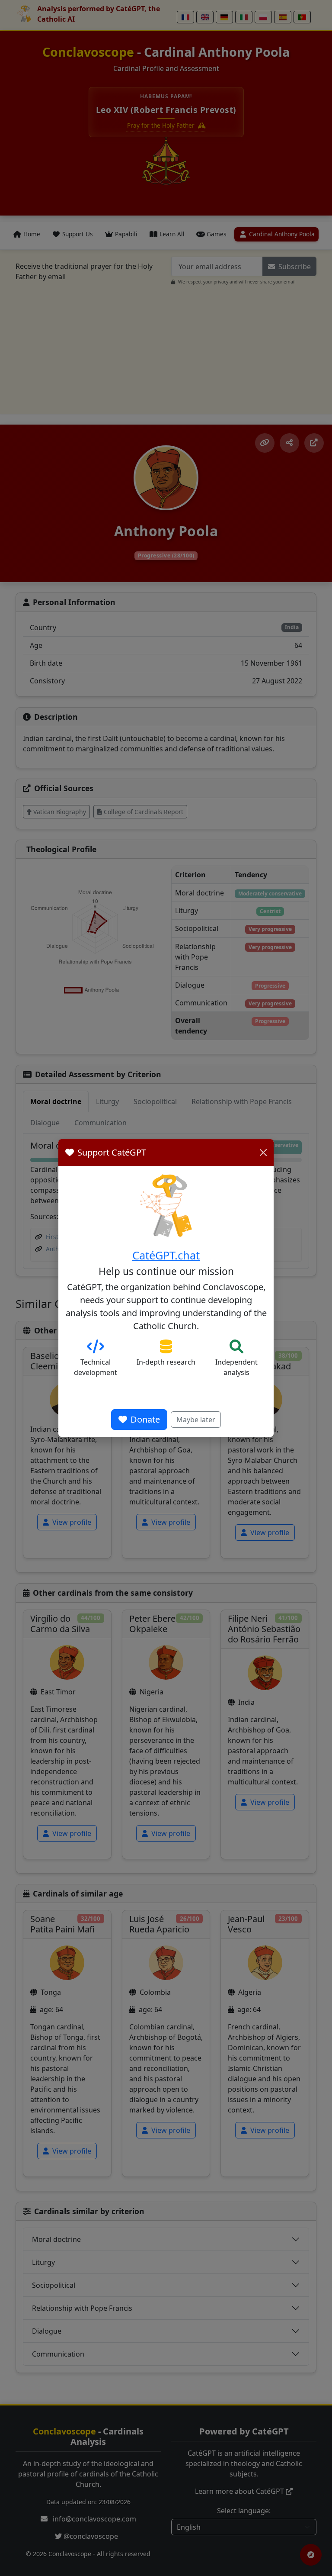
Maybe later (196, 1420)
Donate (145, 1419)
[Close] (263, 1153)
